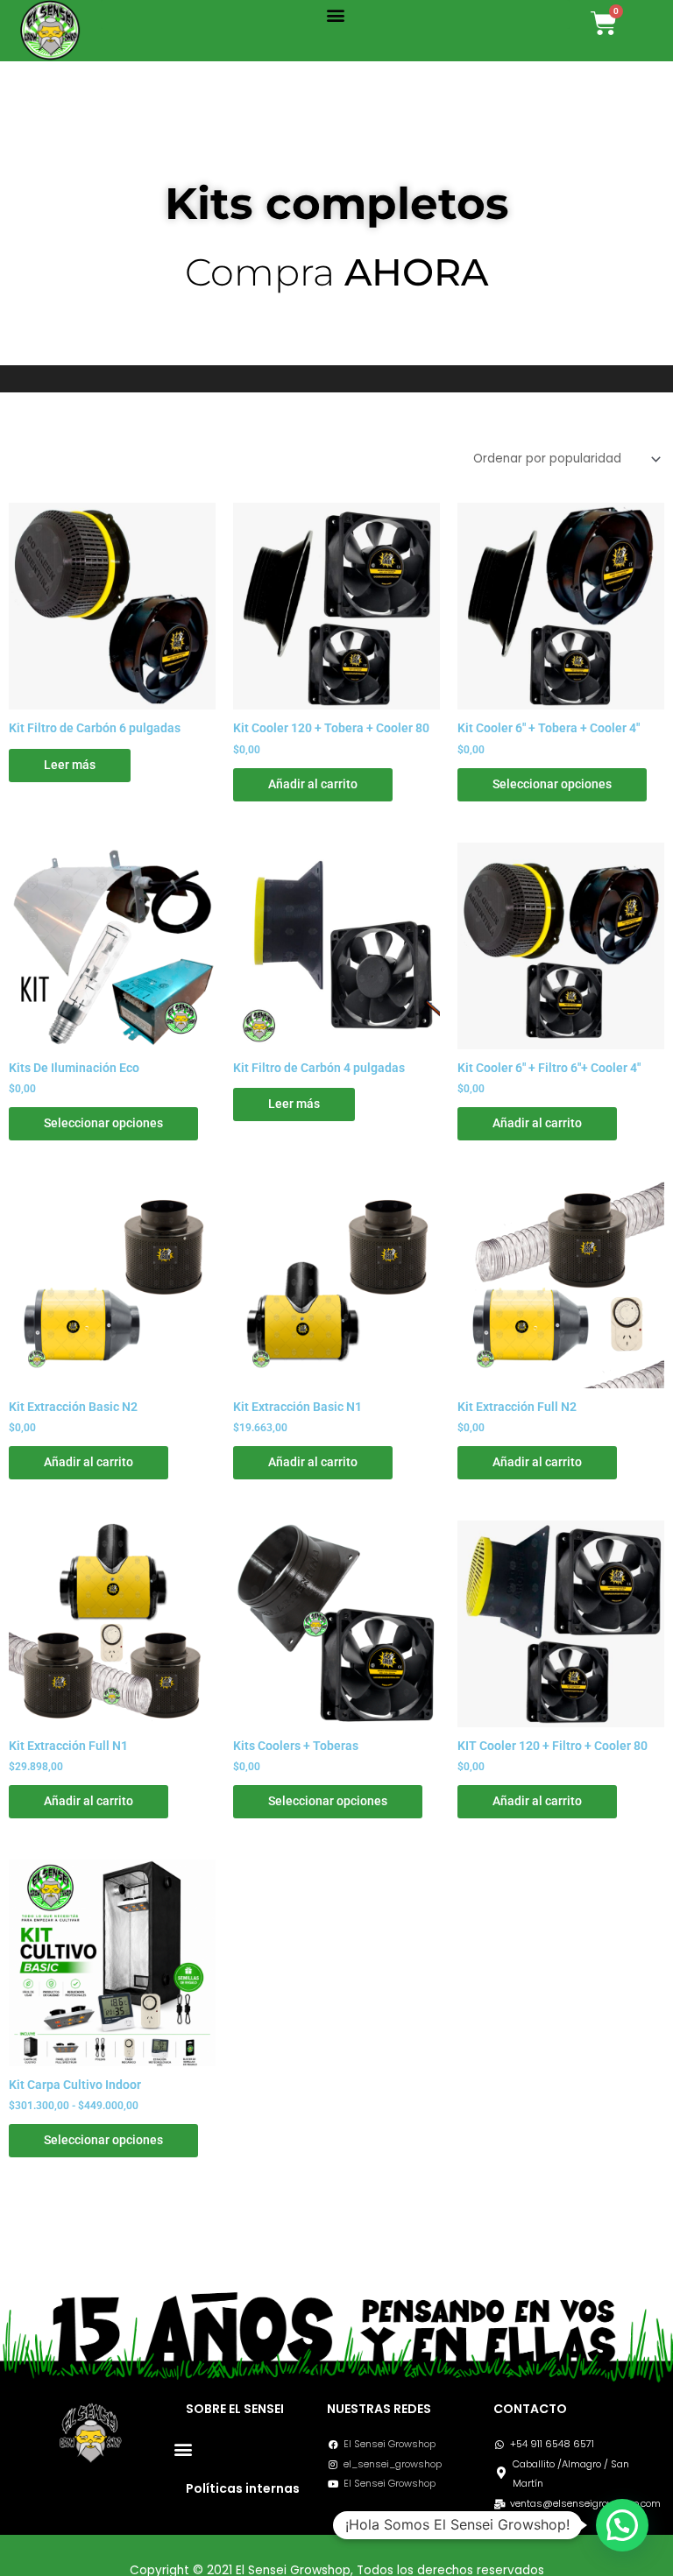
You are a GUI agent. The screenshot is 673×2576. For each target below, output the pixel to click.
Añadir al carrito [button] (313, 784)
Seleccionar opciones (552, 784)
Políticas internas (243, 2488)
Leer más (70, 765)
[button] (335, 14)
